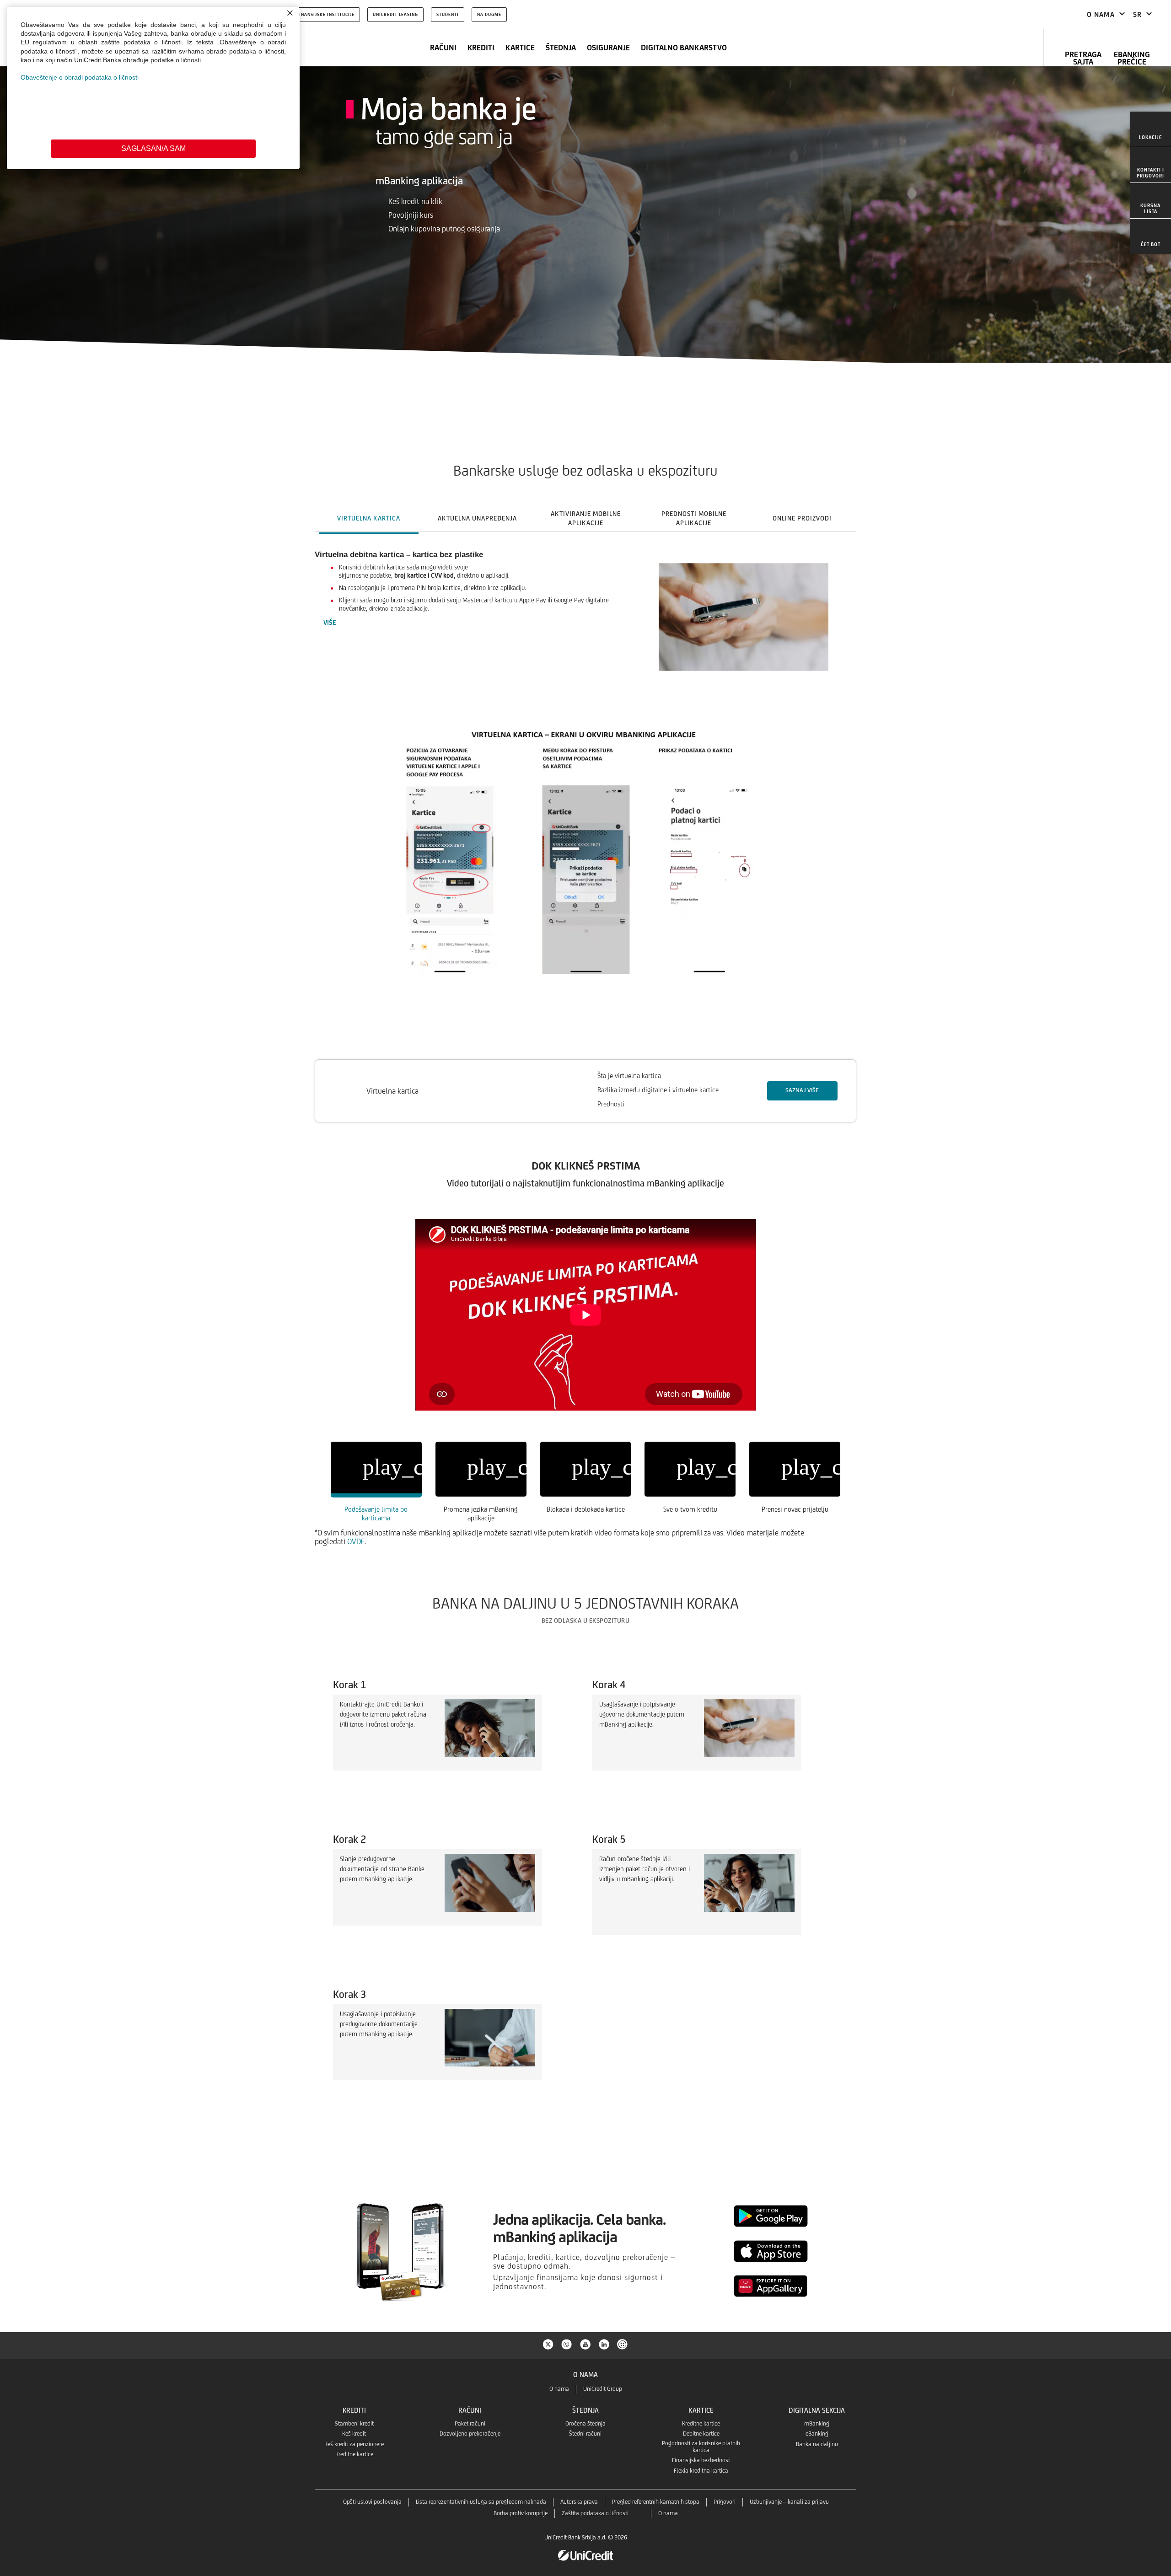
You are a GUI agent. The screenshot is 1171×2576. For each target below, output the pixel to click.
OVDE (356, 1541)
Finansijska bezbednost (701, 2460)
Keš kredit (354, 2434)
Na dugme (489, 14)
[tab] (369, 518)
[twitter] (548, 2344)
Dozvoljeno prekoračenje (470, 2434)
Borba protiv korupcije (521, 2513)
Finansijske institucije (325, 14)
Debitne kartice (701, 2434)
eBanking (817, 2434)
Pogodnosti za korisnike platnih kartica (701, 2447)
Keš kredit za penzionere (354, 2444)
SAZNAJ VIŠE (802, 1090)
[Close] (290, 13)
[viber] (567, 2344)
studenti (448, 14)
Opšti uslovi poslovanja (372, 2502)
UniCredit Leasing (395, 14)
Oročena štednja (585, 2423)
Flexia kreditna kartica (701, 2471)
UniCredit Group (603, 2389)
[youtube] (585, 2344)
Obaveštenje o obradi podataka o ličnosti (80, 77)
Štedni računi (585, 2434)
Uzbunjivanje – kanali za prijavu (789, 2502)
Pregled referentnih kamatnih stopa (656, 2502)
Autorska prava (579, 2502)
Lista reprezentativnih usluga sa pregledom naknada (481, 2502)
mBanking (817, 2423)
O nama (559, 2389)
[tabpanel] (585, 797)
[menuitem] (1150, 129)
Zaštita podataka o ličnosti (595, 2513)
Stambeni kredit (354, 2423)
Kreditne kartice (354, 2454)
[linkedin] (604, 2344)
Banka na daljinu (817, 2444)
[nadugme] (623, 2344)
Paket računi (470, 2423)
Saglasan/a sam (153, 148)
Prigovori (725, 2502)
